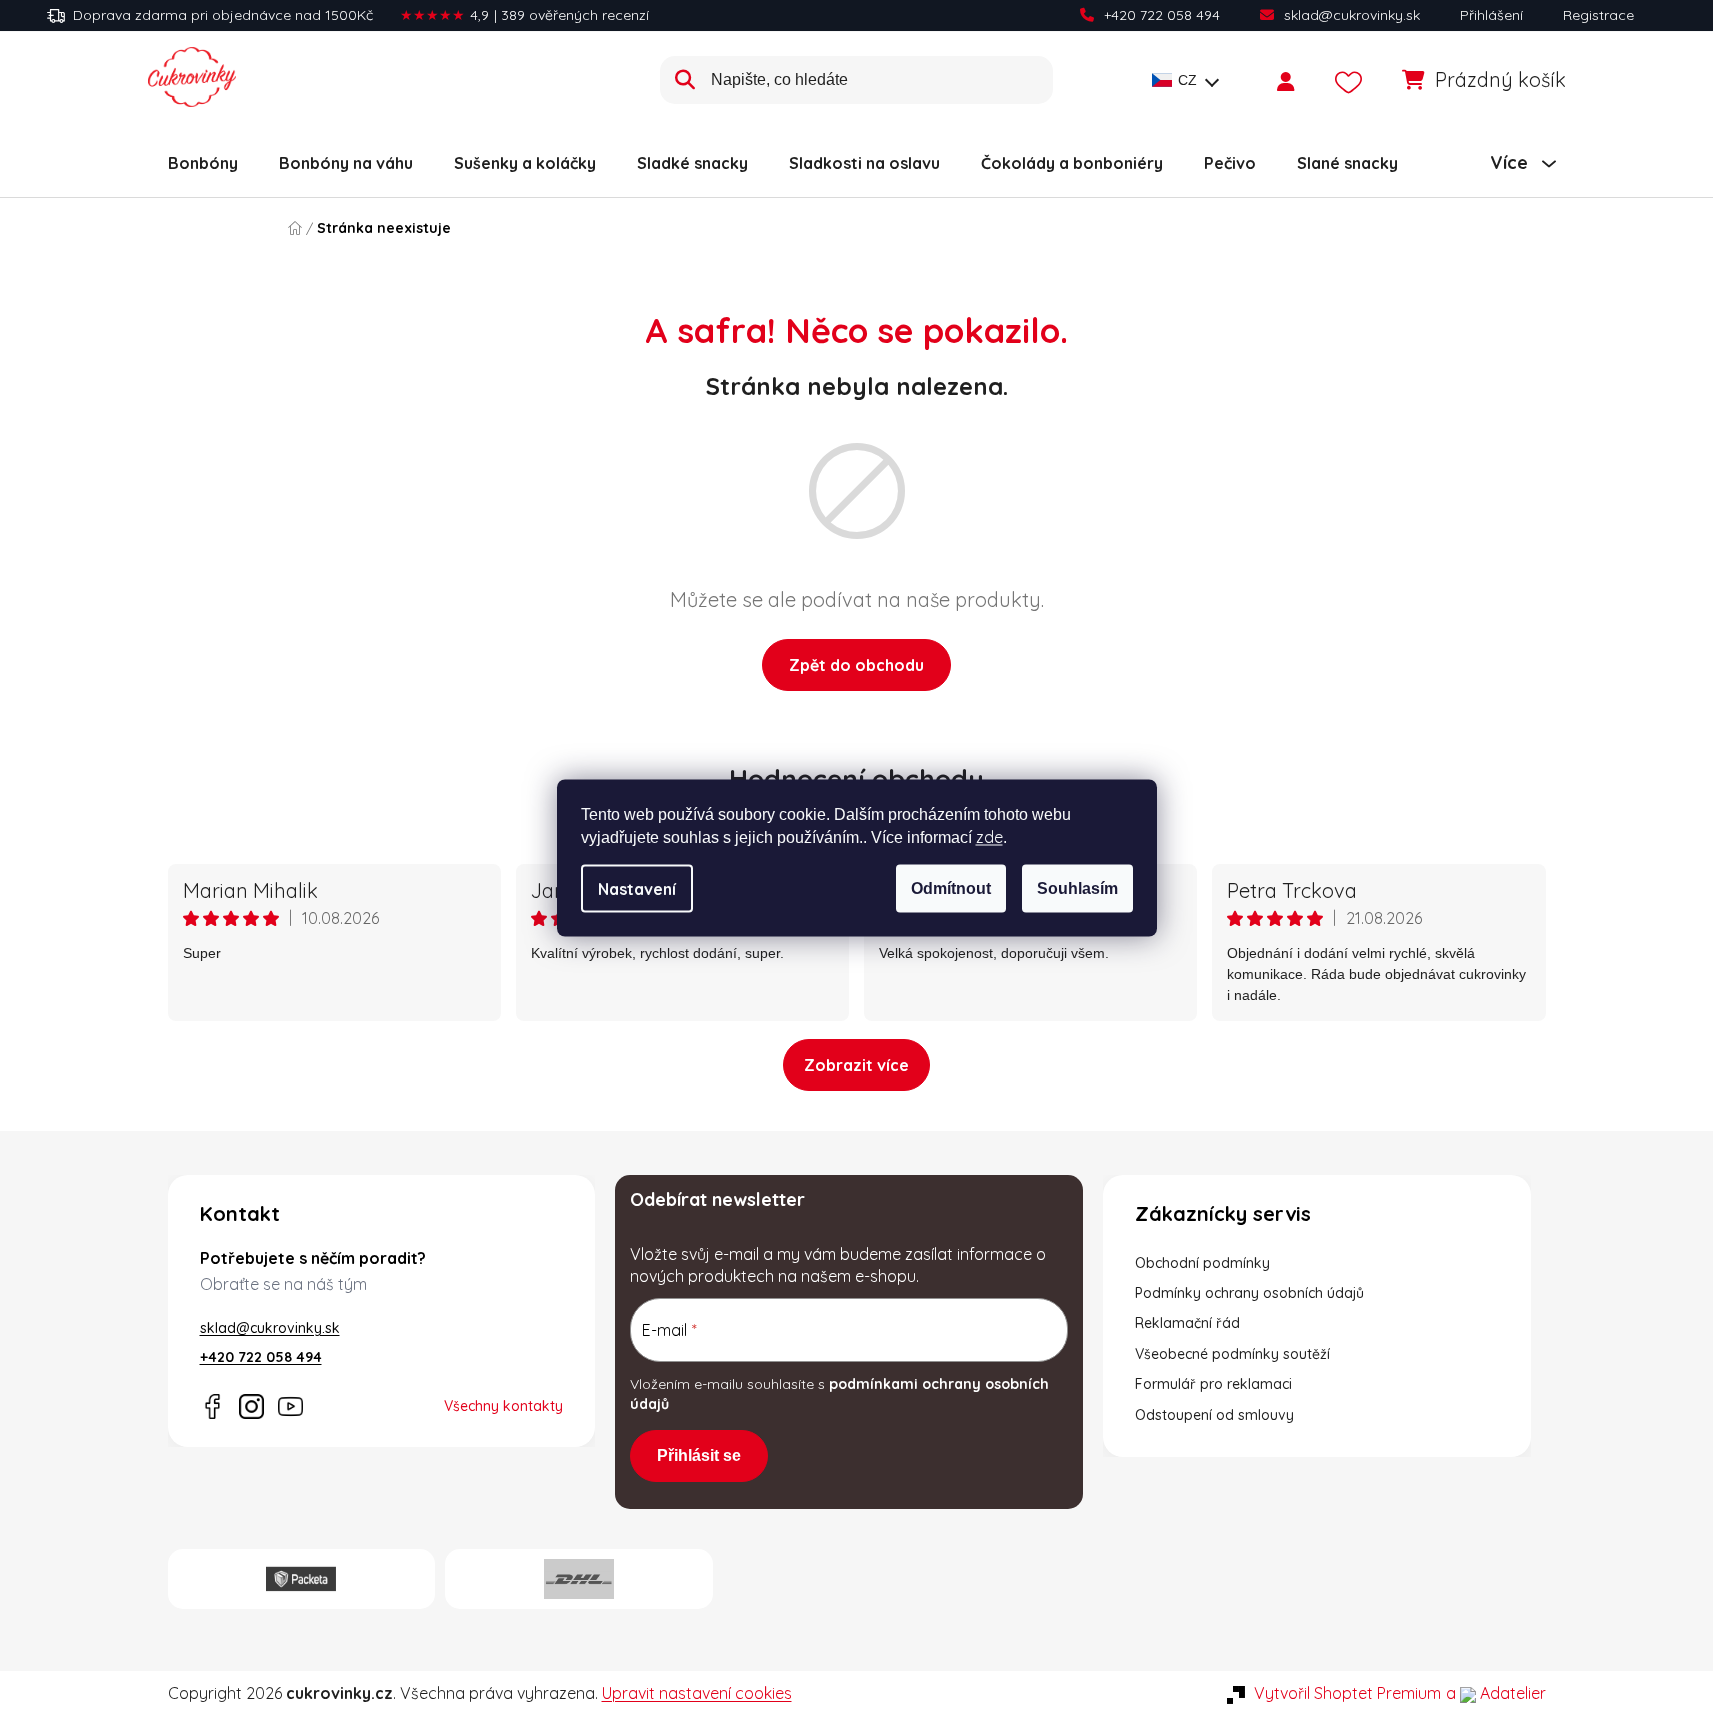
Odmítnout (951, 888)
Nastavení (637, 889)
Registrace (1598, 15)
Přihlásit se (699, 1455)
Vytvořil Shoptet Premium (1347, 1693)
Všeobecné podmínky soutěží (1232, 1354)
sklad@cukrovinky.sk (1352, 15)
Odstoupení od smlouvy (1214, 1415)
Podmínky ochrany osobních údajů (1249, 1293)
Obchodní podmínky (1202, 1263)
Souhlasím (1077, 888)
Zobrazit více (856, 1065)
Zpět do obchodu (856, 665)
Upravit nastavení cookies (697, 1693)
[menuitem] (203, 163)
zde (989, 837)
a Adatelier (1496, 1693)
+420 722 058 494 (1162, 15)
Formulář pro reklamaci (1213, 1384)
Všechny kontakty (503, 1406)
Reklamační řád (1187, 1323)
